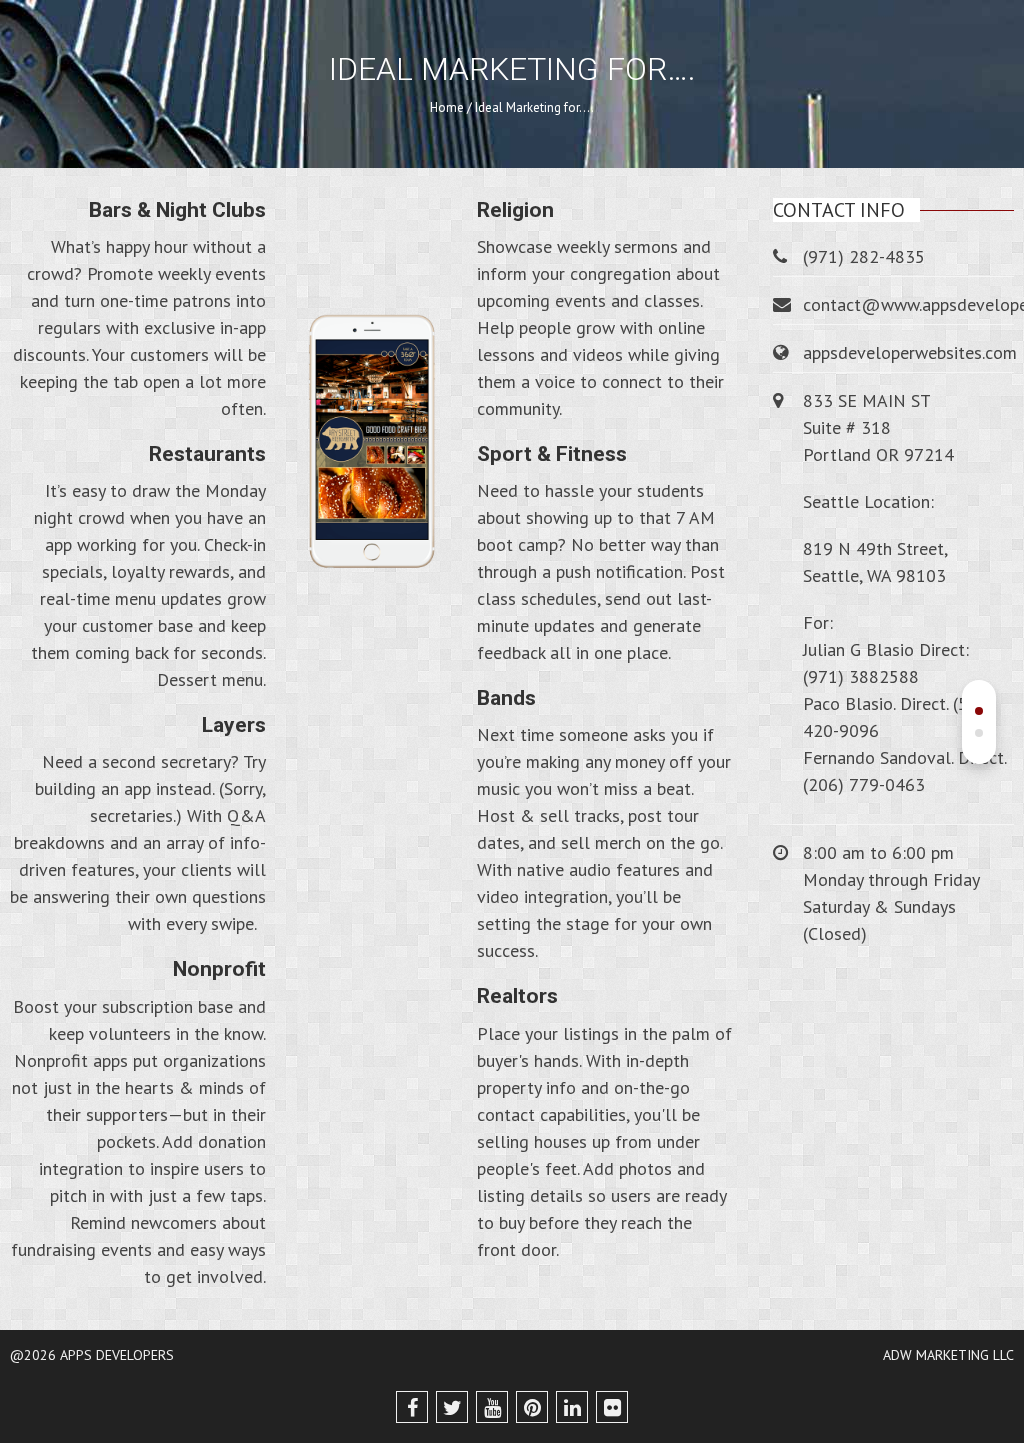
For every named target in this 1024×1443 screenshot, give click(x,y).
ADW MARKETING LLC (948, 1355)
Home (447, 107)
